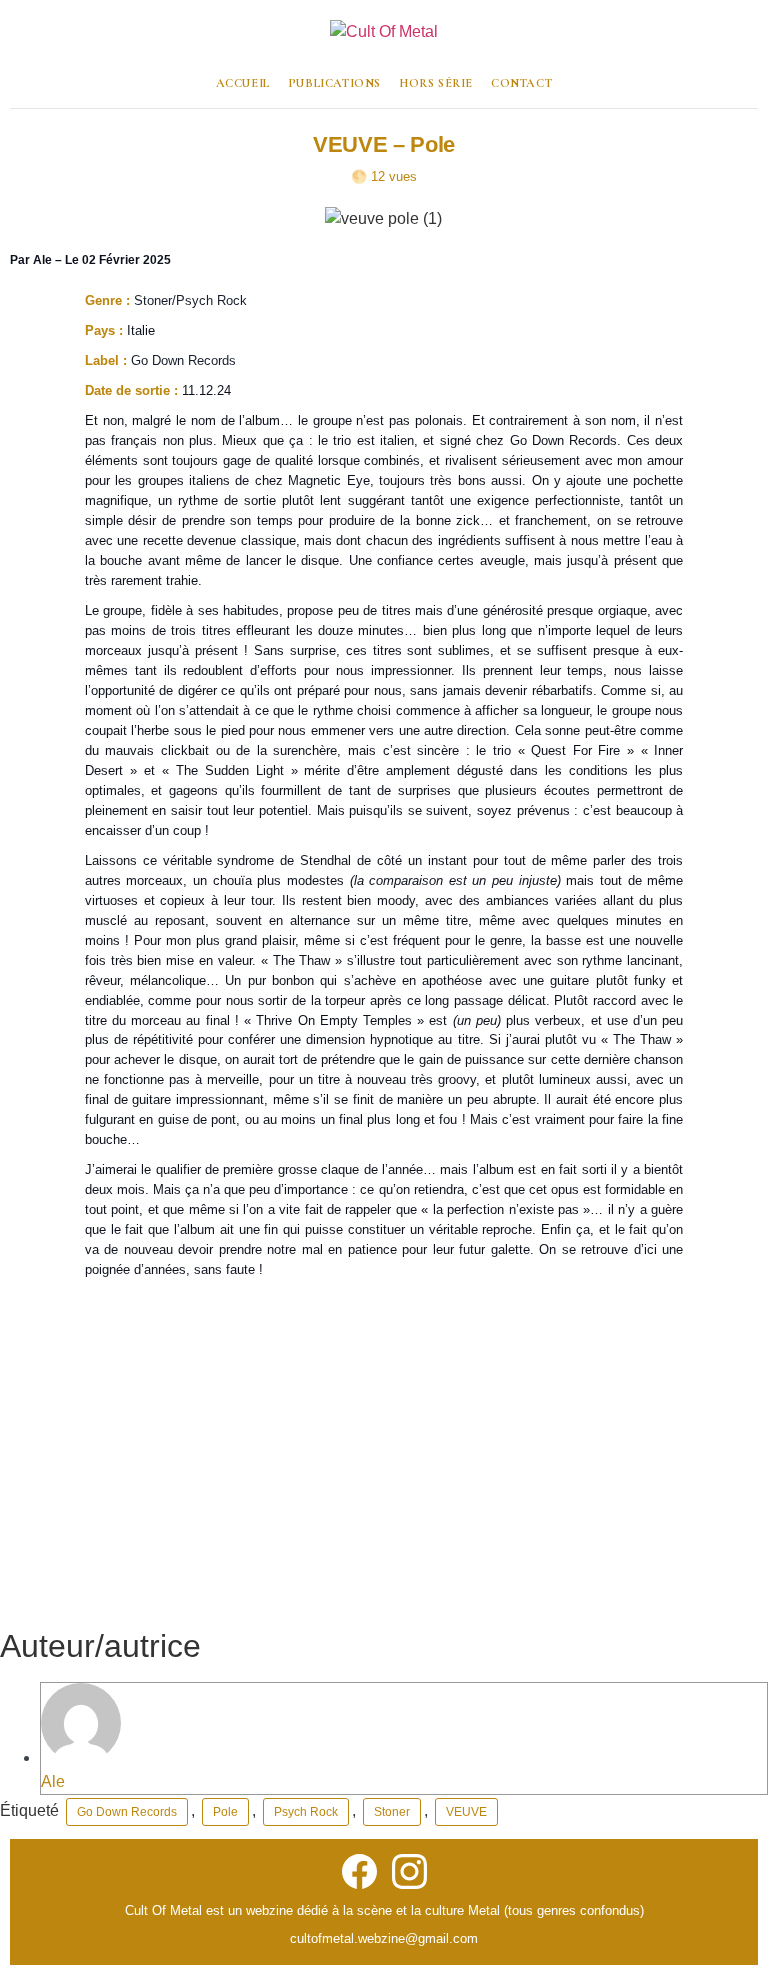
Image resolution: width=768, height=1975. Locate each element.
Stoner (392, 1812)
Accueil (243, 83)
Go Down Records (127, 1812)
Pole (225, 1812)
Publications (334, 83)
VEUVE (466, 1812)
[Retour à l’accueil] (384, 40)
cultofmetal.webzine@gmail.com (384, 1938)
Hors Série (436, 83)
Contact (521, 83)
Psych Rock (306, 1812)
